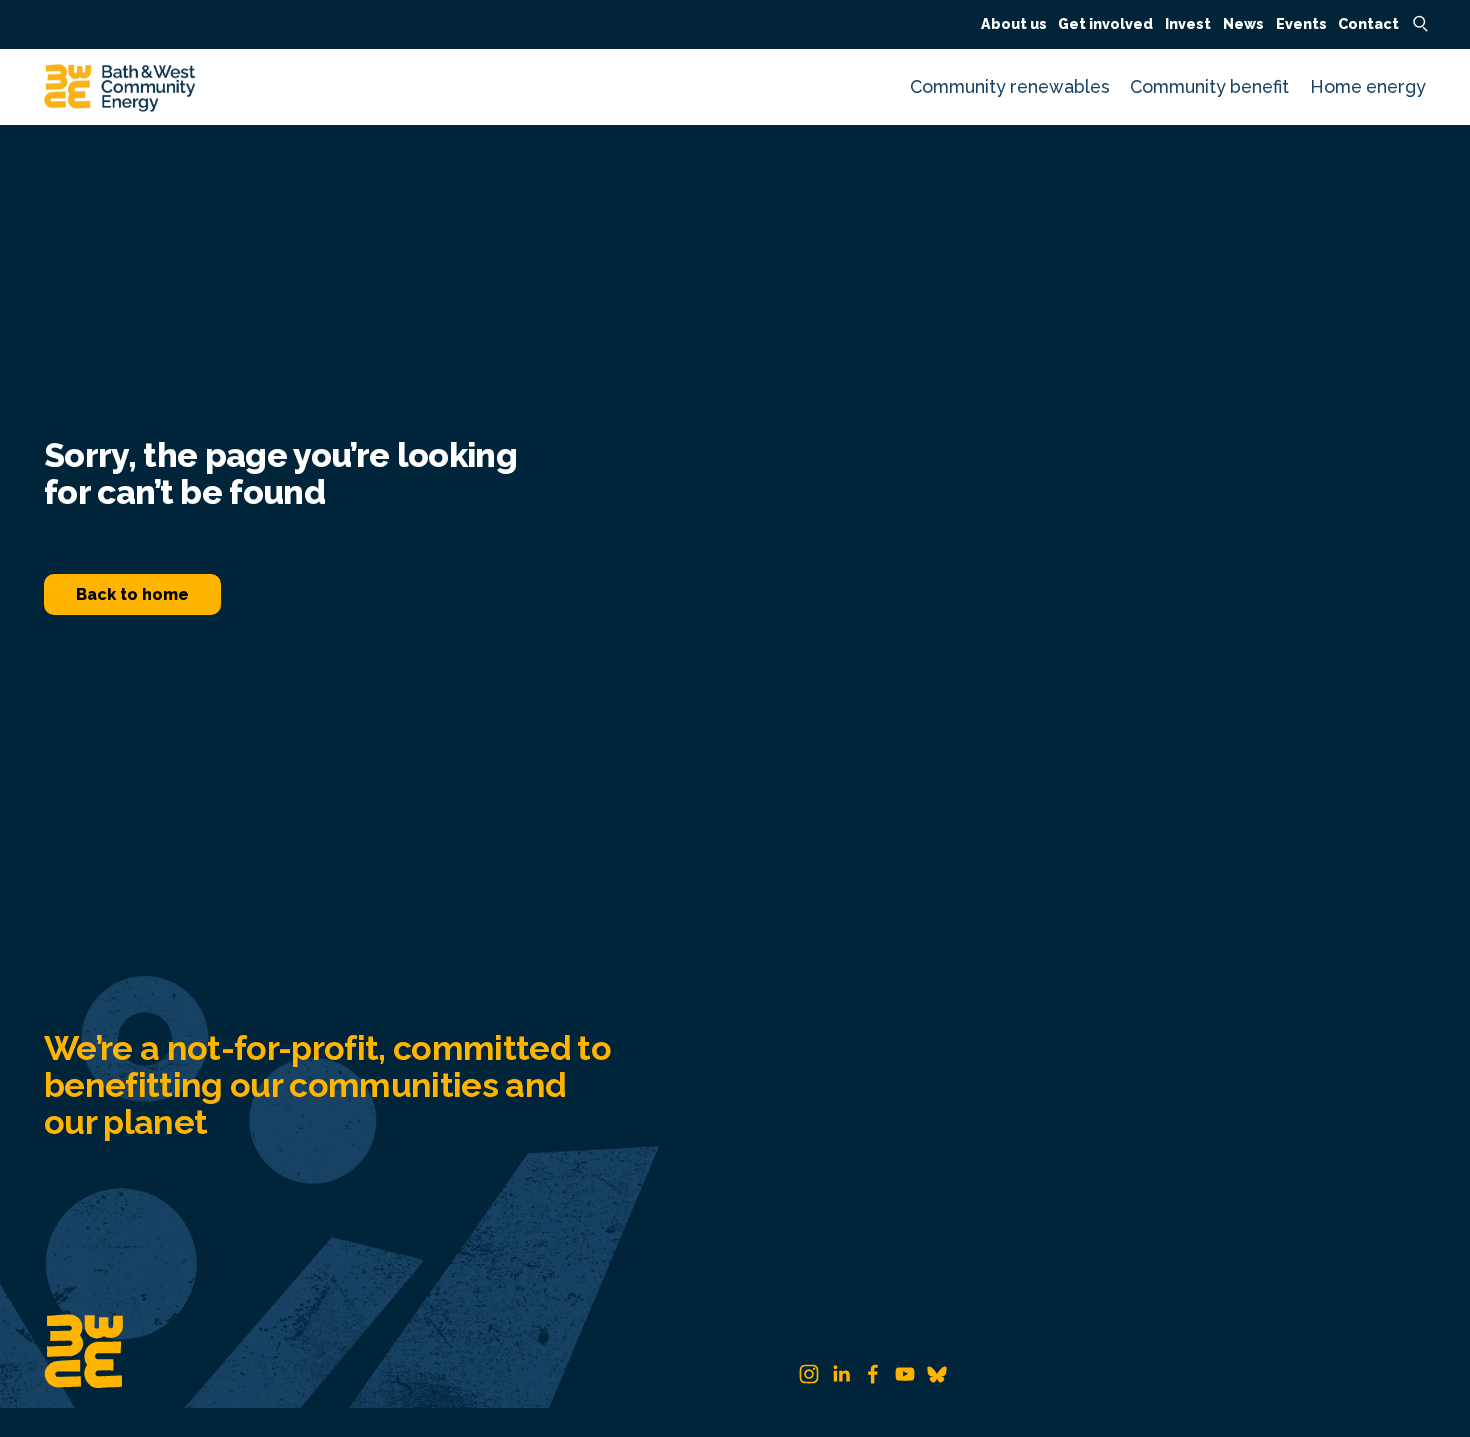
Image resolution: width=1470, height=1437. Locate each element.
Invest (1188, 24)
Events (1301, 24)
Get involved (1105, 24)
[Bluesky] (937, 1374)
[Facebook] (873, 1374)
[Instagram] (809, 1374)
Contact (1368, 24)
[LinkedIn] (841, 1374)
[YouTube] (905, 1374)
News (1243, 24)
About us (1014, 24)
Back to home (132, 594)
